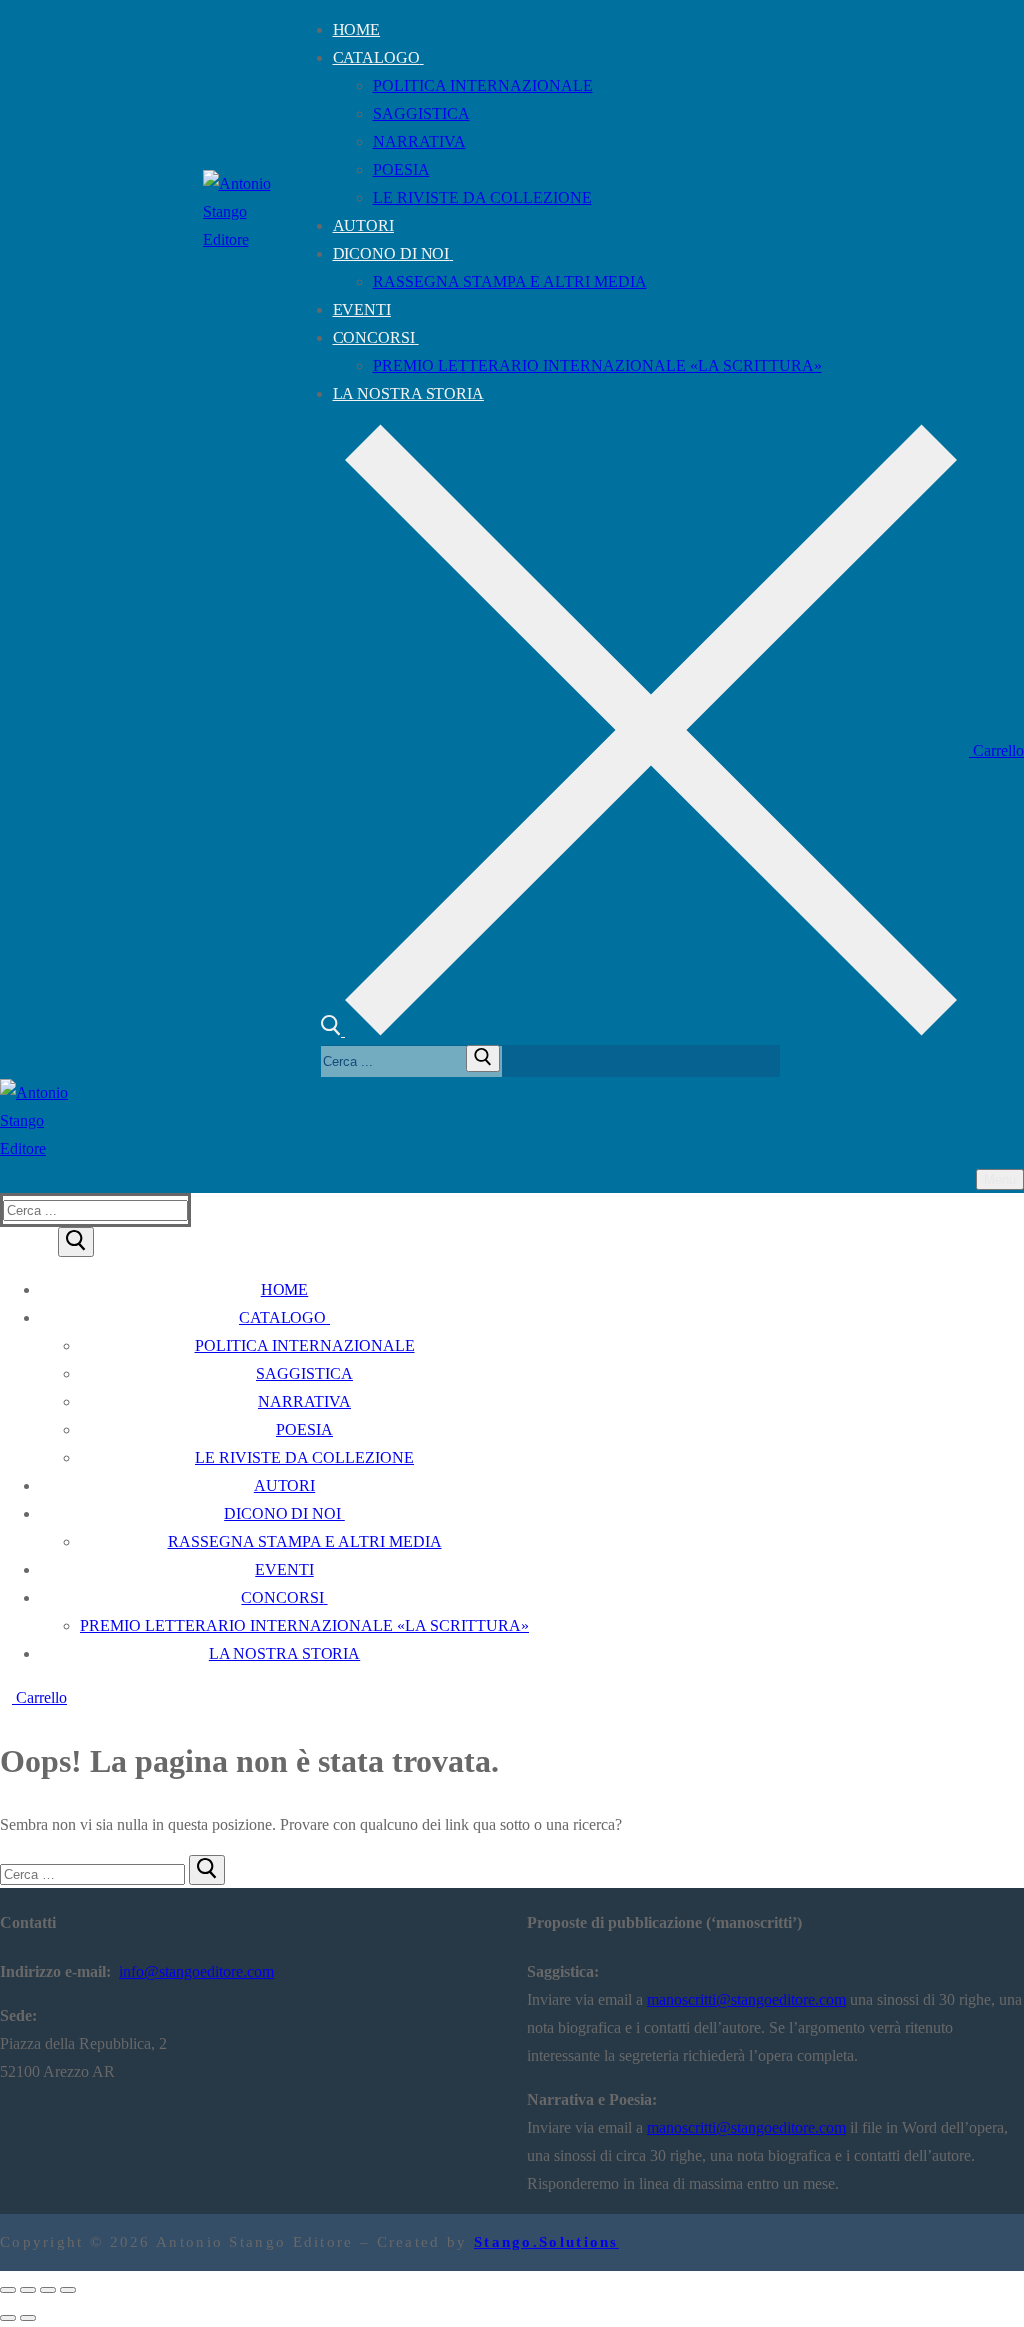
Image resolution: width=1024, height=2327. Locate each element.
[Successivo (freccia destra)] (28, 2318)
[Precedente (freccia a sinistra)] (8, 2318)
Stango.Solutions (546, 2242)
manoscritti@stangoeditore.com (746, 1999)
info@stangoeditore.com (196, 1971)
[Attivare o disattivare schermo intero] (28, 2290)
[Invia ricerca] (483, 1058)
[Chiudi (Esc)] (68, 2290)
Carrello (996, 750)
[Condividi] (48, 2290)
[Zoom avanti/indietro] (8, 2290)
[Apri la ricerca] (639, 1030)
